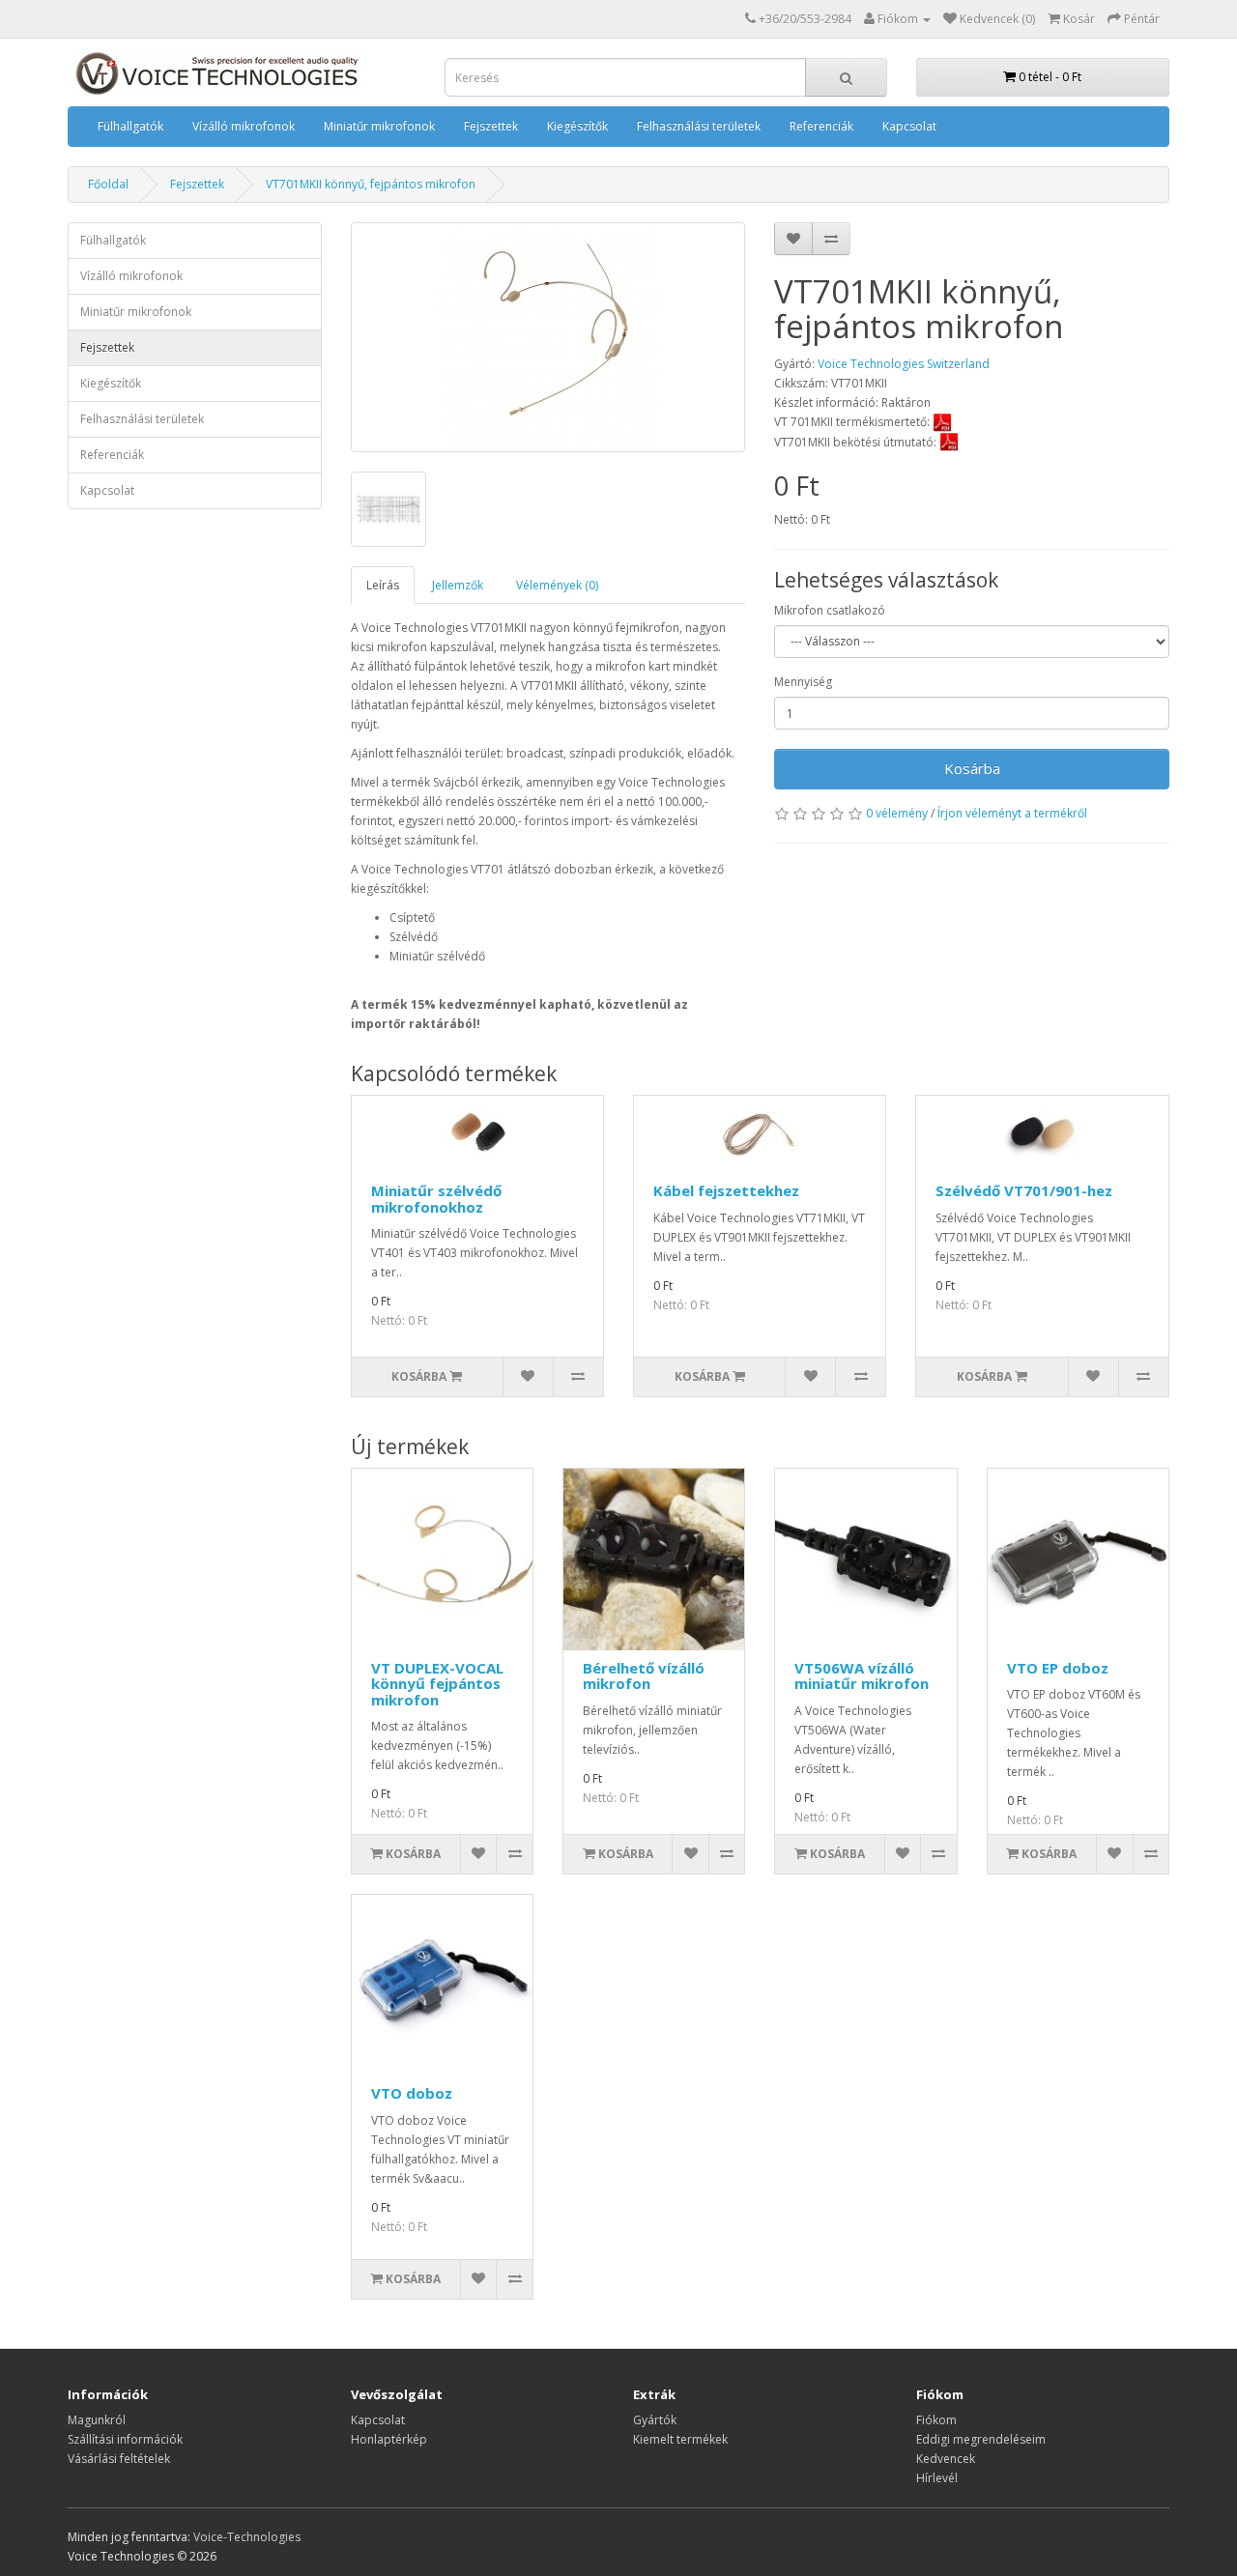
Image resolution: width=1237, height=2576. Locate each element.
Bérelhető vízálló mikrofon (644, 1676)
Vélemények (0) (557, 585)
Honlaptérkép (389, 2439)
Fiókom (936, 2420)
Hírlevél (937, 2478)
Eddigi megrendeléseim (981, 2439)
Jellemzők (458, 585)
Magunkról (97, 2420)
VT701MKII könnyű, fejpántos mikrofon (371, 184)
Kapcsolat (909, 126)
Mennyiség (803, 682)
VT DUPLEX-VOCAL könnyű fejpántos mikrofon (437, 1684)
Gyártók (655, 2420)
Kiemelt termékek (680, 2439)
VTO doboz (412, 2093)
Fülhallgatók (130, 126)
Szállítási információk (125, 2439)
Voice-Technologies (247, 2537)
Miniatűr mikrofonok (379, 126)
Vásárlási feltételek (119, 2459)
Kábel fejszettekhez (726, 1190)
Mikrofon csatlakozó (830, 610)
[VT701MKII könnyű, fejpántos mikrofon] (548, 337)
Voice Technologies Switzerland (904, 364)
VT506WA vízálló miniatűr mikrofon (862, 1676)
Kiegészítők (577, 126)
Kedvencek (946, 2459)
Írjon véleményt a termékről (1012, 813)
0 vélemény (897, 813)
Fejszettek (491, 126)
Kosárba (972, 768)
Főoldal (108, 184)
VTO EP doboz (1058, 1668)
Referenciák (821, 126)
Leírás (383, 585)
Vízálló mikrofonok (244, 126)
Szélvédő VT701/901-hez (1024, 1190)
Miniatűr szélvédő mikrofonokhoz (436, 1199)
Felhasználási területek (699, 126)
